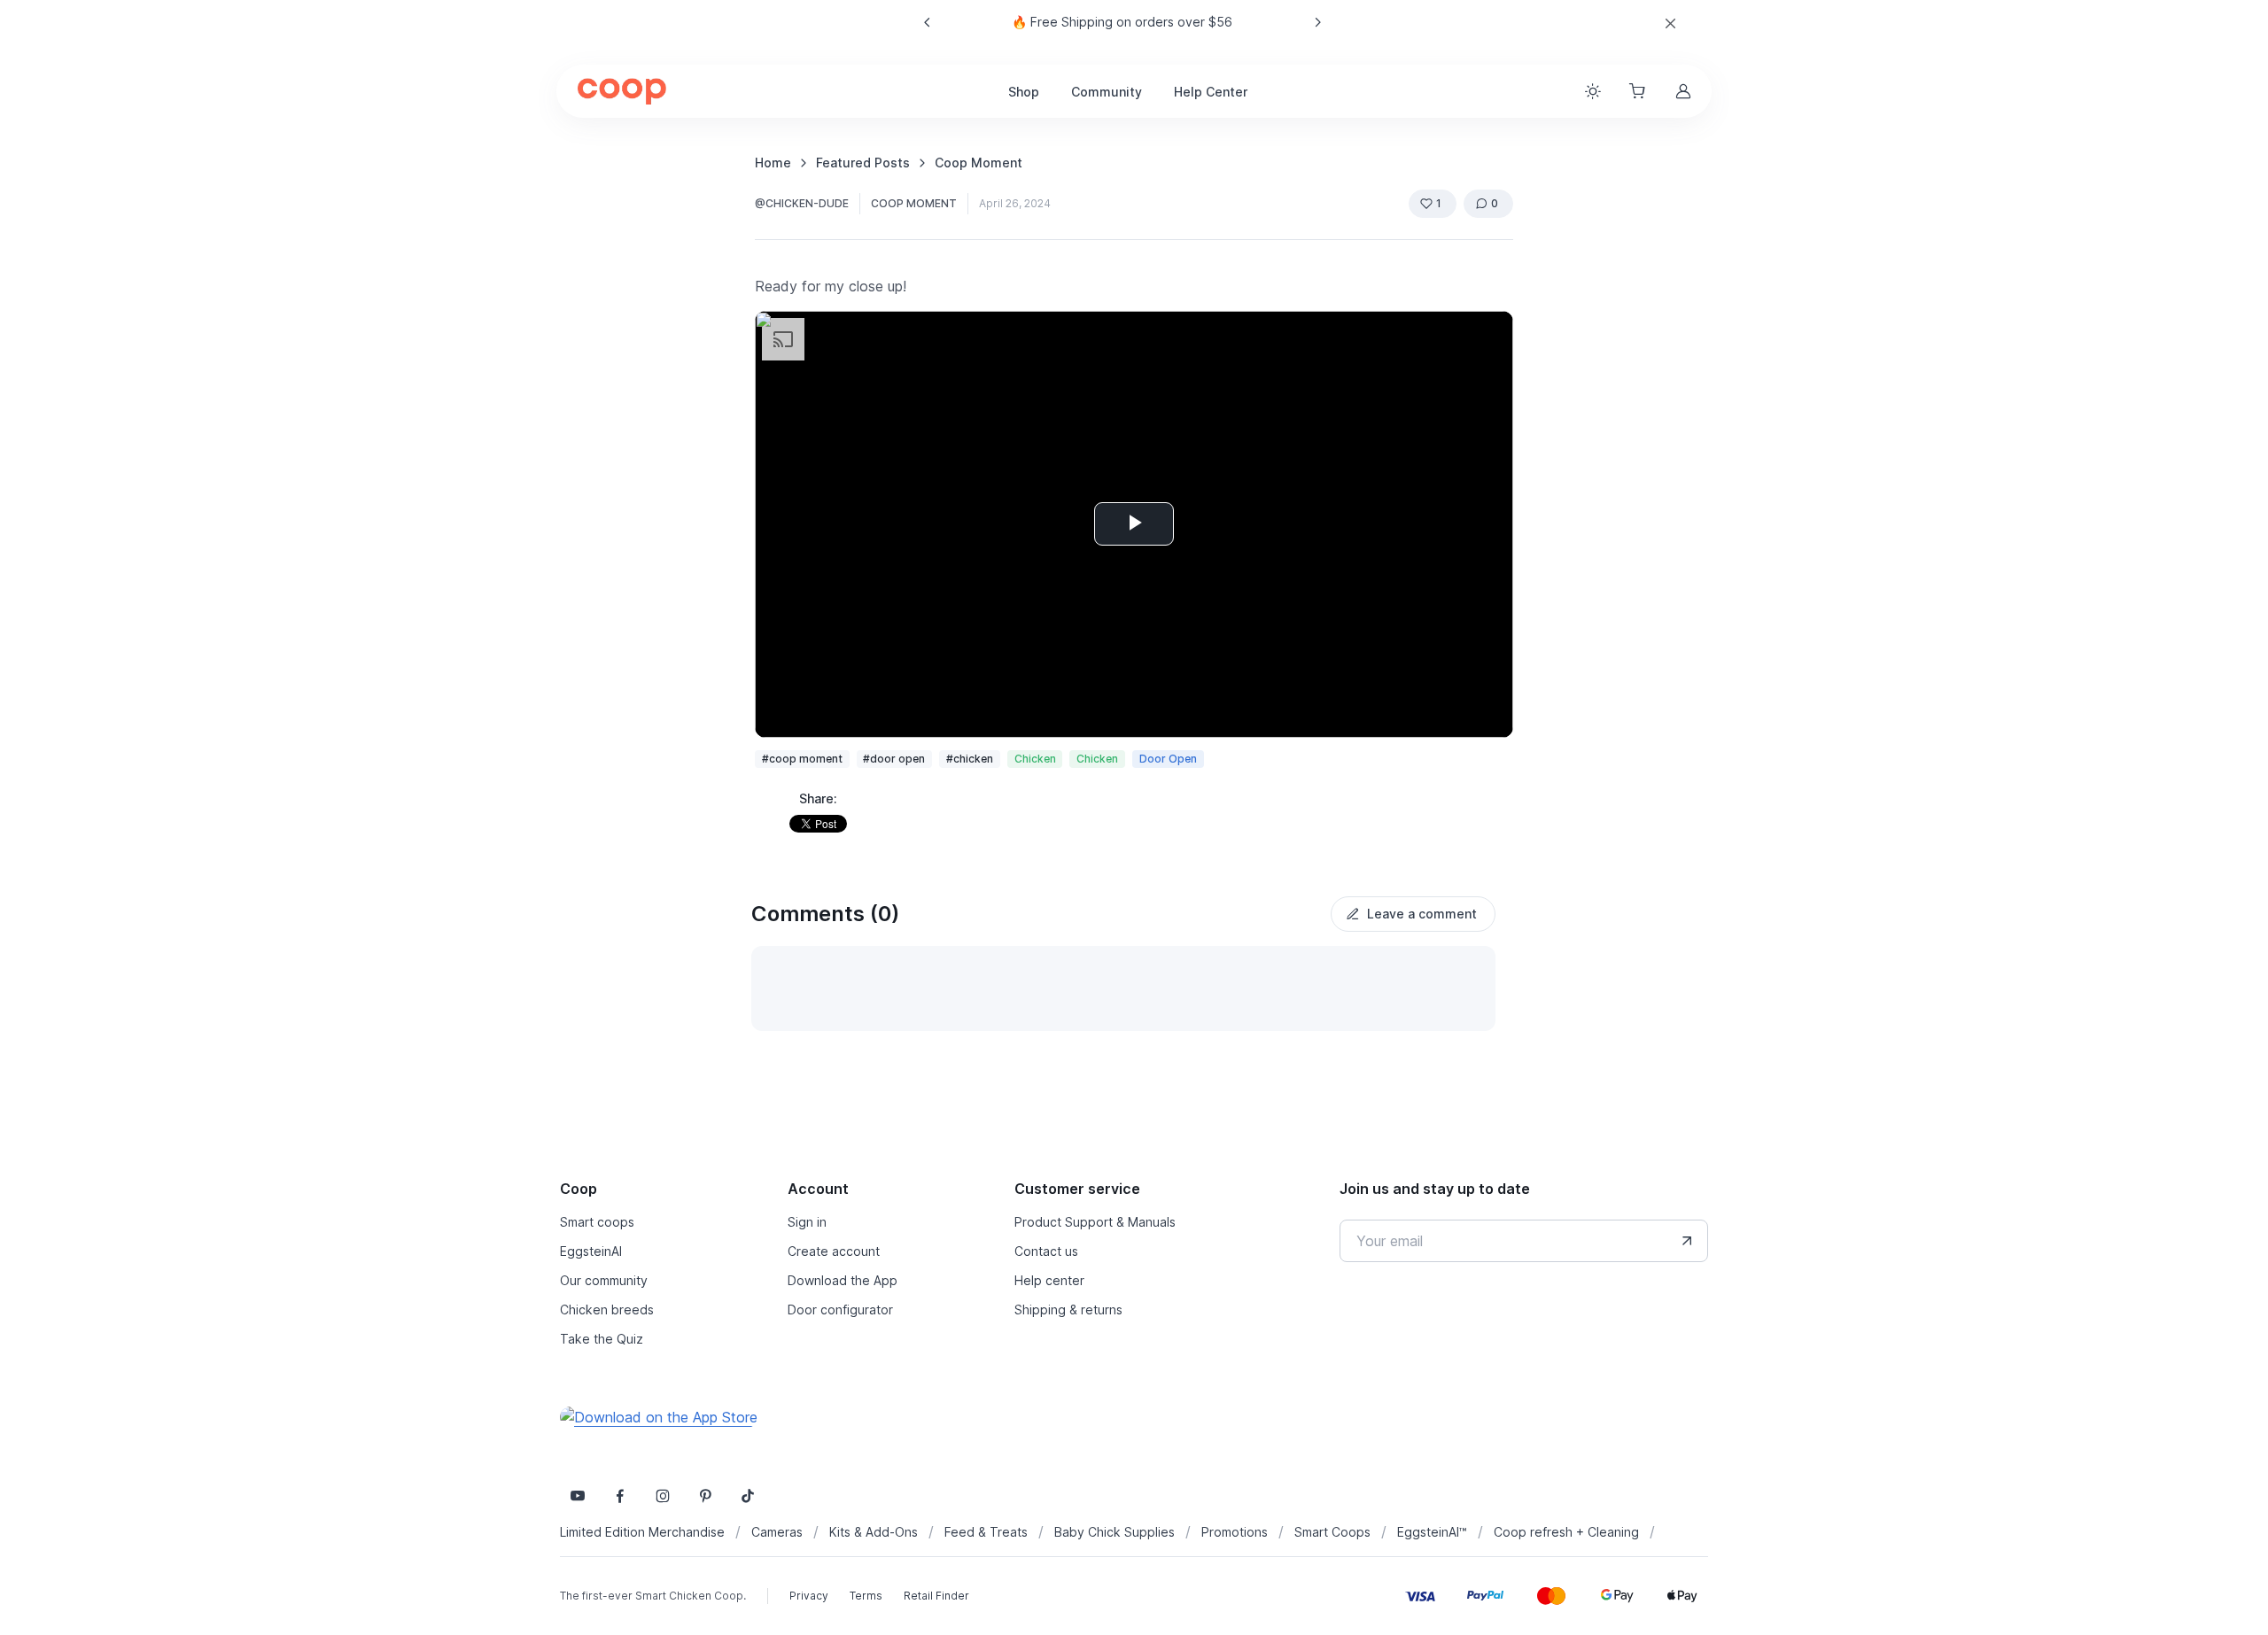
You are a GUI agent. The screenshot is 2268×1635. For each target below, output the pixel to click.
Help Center (1211, 92)
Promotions (1235, 1532)
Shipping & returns (1068, 1310)
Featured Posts (863, 163)
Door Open (1168, 759)
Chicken (1035, 759)
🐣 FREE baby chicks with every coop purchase (1122, 22)
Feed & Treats (986, 1532)
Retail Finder (936, 1596)
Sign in (807, 1222)
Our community (604, 1280)
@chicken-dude (802, 203)
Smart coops (597, 1222)
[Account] (1685, 91)
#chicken (970, 759)
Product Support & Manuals (1095, 1222)
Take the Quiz (602, 1339)
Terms (866, 1596)
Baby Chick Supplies (1115, 1532)
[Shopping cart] (1639, 91)
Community (1107, 92)
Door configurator (840, 1310)
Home (773, 163)
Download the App (843, 1280)
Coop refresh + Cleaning (1566, 1532)
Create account (834, 1251)
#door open (894, 759)
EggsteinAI (591, 1251)
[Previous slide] (928, 22)
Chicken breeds (607, 1310)
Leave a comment (1422, 914)
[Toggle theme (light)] (1593, 91)
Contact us (1046, 1251)
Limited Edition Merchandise (642, 1532)
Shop (1024, 92)
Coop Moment (979, 163)
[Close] (1670, 23)
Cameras (777, 1532)
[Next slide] (1317, 22)
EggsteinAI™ (1432, 1532)
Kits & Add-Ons (874, 1532)
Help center (1049, 1280)
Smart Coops (1332, 1532)
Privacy (809, 1596)
